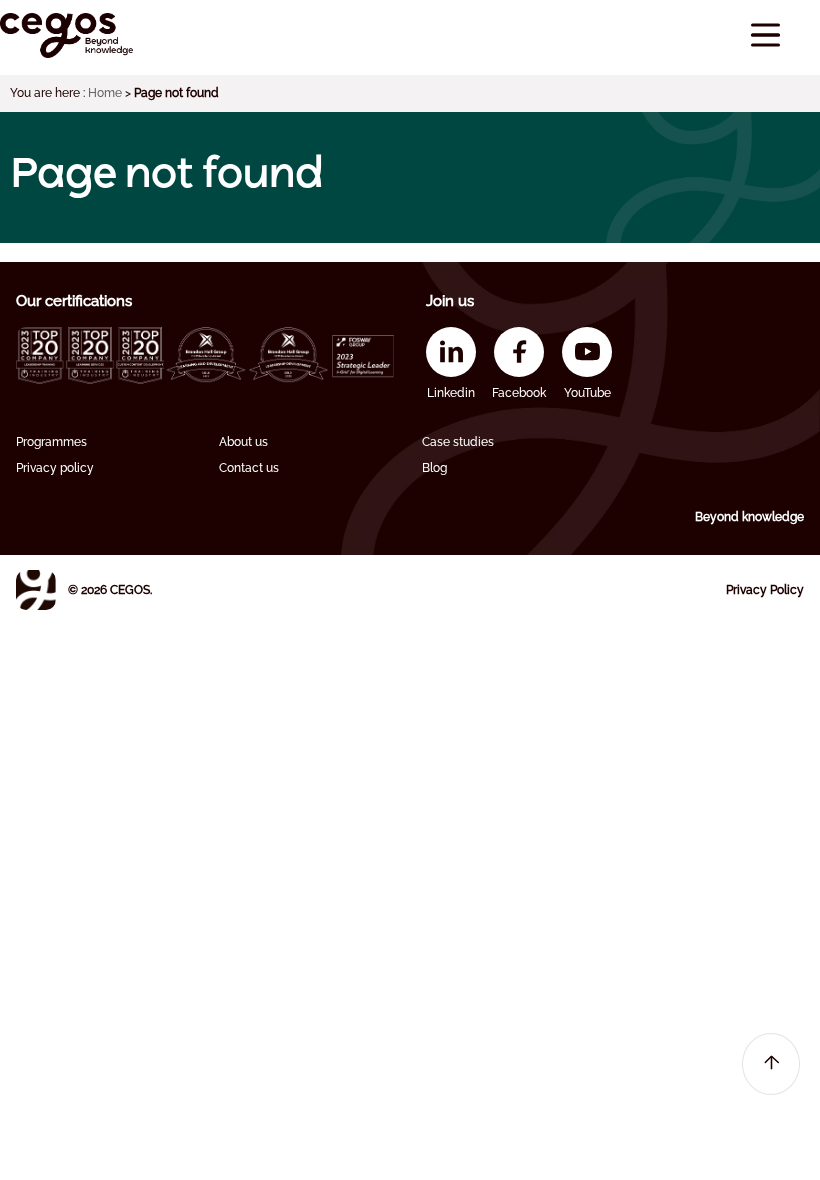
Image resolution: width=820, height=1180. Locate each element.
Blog (434, 468)
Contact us (249, 468)
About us (243, 442)
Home (105, 93)
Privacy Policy (765, 590)
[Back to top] (771, 1064)
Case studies (458, 442)
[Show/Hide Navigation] (765, 35)
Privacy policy (55, 468)
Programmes (51, 442)
